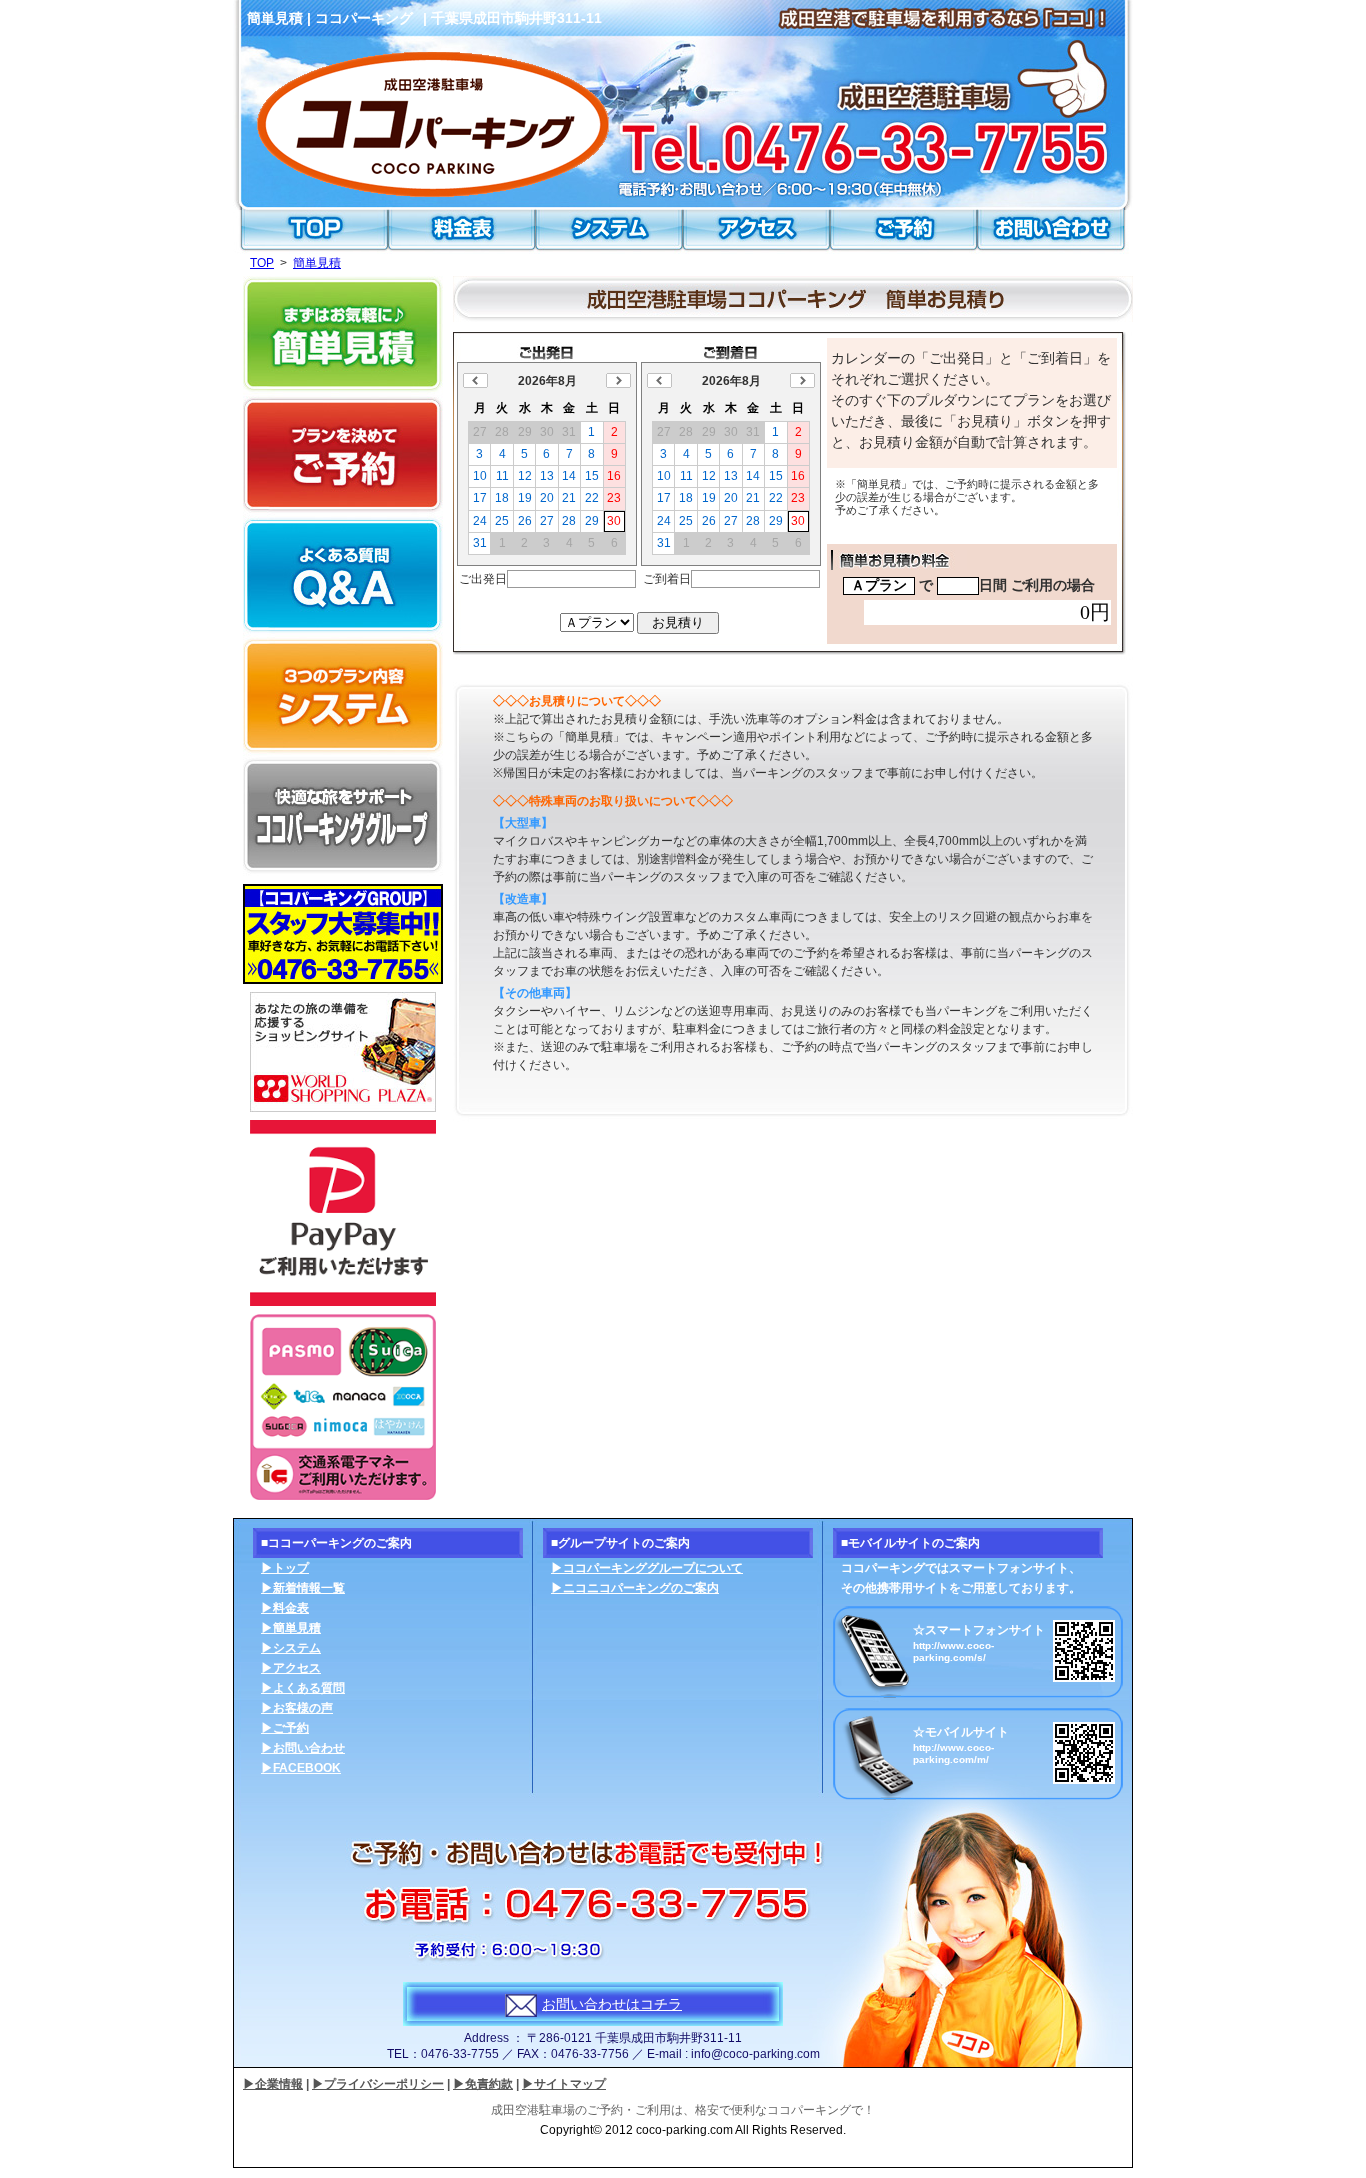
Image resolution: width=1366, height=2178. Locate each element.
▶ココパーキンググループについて (647, 1568)
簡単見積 (317, 263)
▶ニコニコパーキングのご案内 (635, 1588)
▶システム (291, 1648)
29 (592, 521)
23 (614, 498)
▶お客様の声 (297, 1708)
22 (592, 498)
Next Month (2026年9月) (618, 380)
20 (547, 498)
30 (614, 521)
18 (502, 498)
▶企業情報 (273, 2084)
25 (502, 521)
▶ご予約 (285, 1728)
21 (569, 498)
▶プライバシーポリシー (378, 2084)
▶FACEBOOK (301, 1768)
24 (480, 521)
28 (569, 521)
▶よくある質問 (303, 1688)
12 (525, 476)
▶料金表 (285, 1608)
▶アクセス (291, 1668)
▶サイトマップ (564, 2084)
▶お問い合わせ (303, 1748)
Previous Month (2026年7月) (475, 380)
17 (480, 498)
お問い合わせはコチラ (612, 2004)
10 (480, 476)
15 (592, 476)
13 (547, 476)
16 (614, 476)
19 (525, 498)
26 (525, 521)
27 (547, 521)
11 (502, 476)
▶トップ (285, 1568)
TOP (262, 263)
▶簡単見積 (291, 1628)
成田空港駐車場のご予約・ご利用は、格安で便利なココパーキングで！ (683, 2110)
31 (480, 543)
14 (569, 476)
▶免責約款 (483, 2084)
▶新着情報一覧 (303, 1588)
